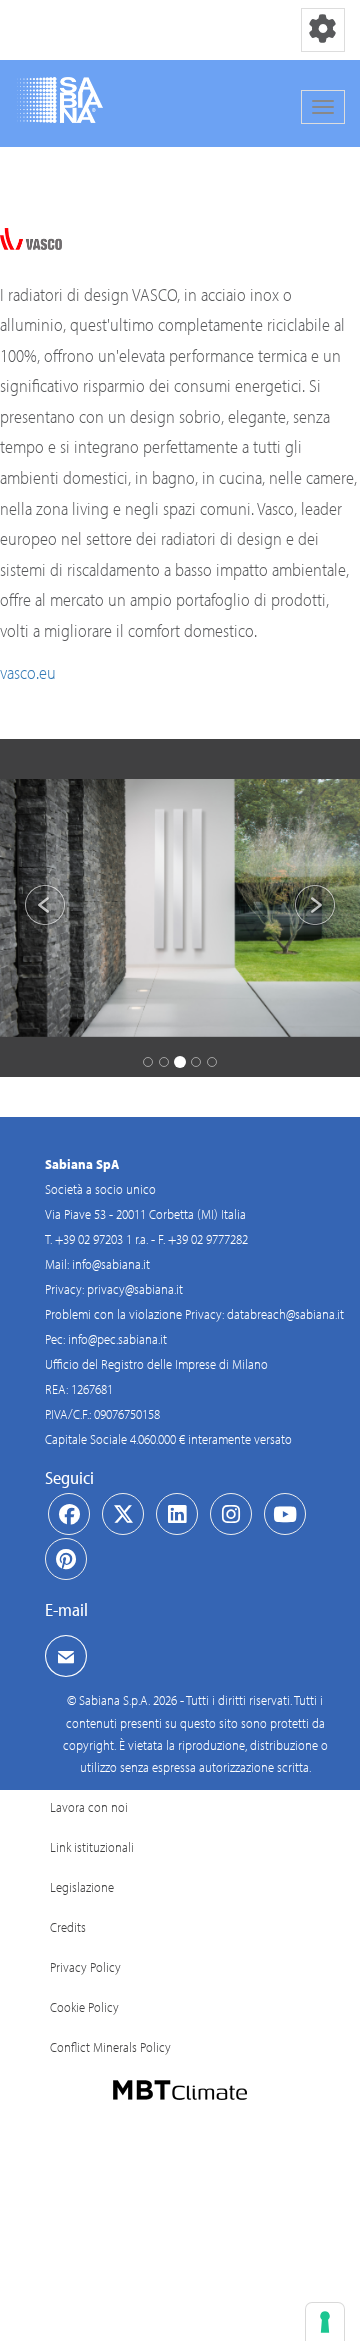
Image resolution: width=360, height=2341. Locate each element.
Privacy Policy (85, 1967)
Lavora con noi (89, 1807)
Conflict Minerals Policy (110, 2047)
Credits (68, 1927)
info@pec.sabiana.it (117, 1339)
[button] (27, 908)
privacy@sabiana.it (135, 1289)
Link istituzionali (92, 1847)
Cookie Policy (84, 2007)
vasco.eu (28, 672)
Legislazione (82, 1887)
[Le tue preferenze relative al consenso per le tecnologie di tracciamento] (325, 2322)
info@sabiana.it (111, 1264)
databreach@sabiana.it (285, 1314)
